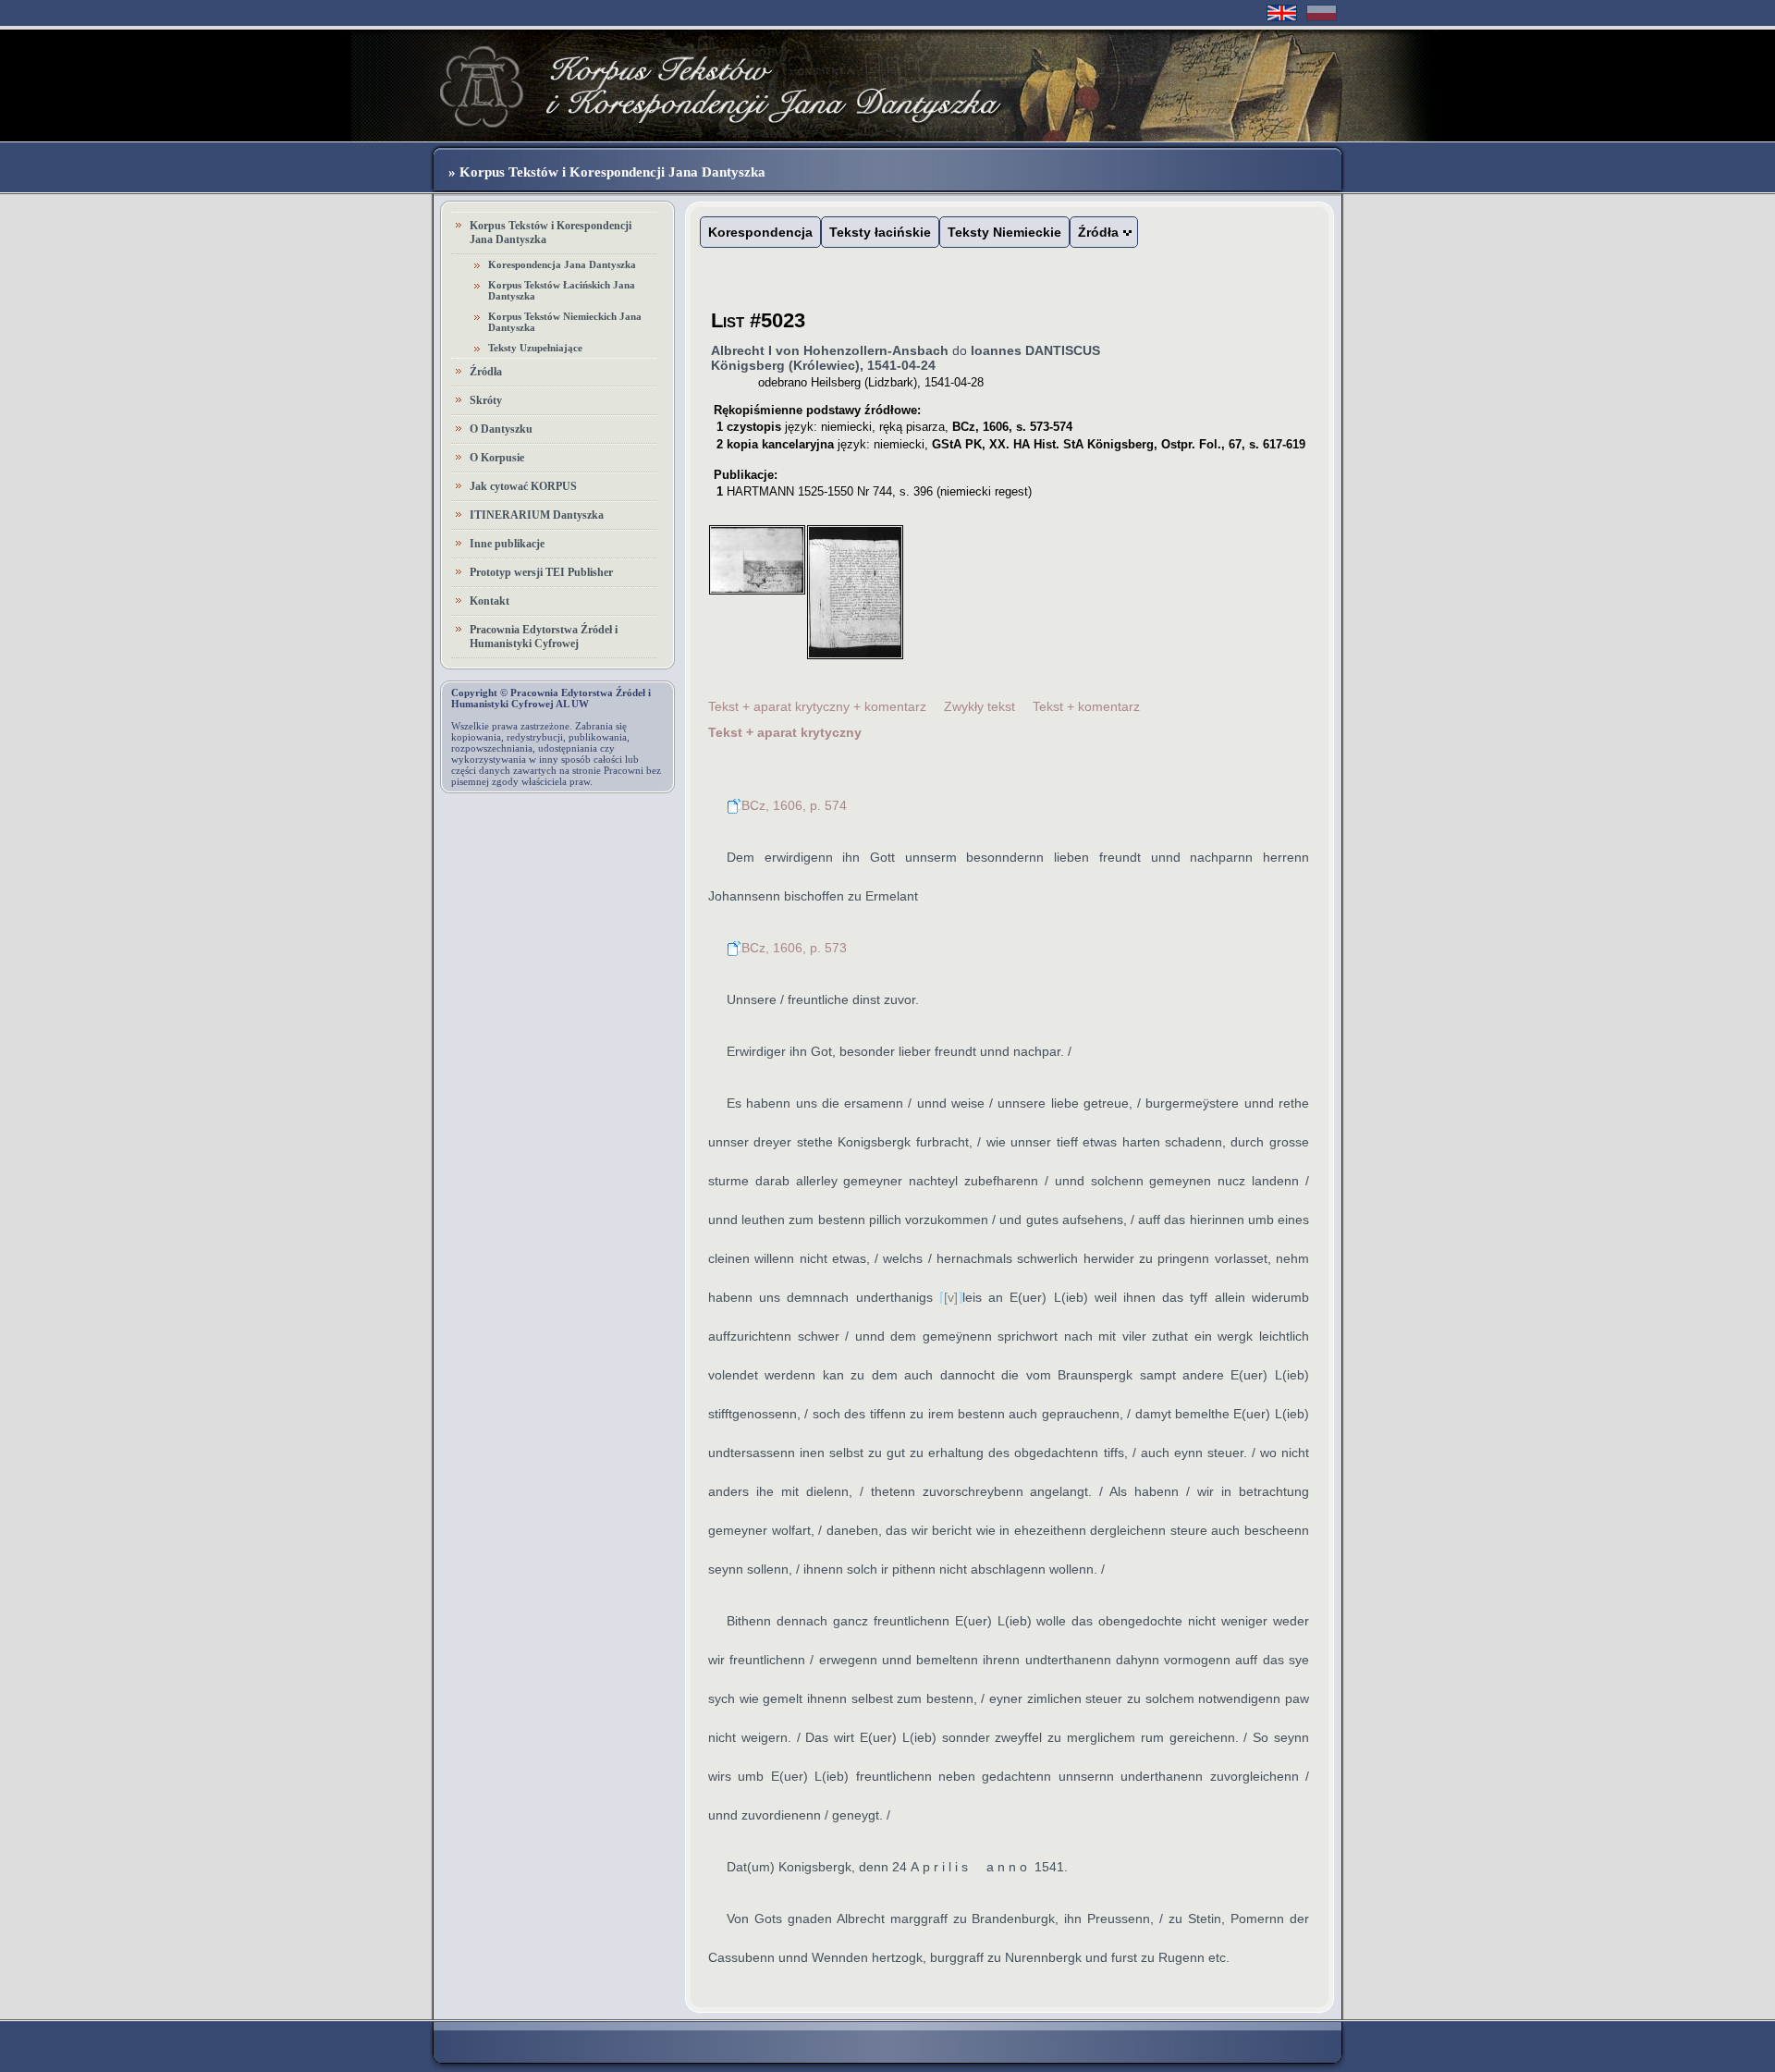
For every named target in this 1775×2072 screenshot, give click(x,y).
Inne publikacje (507, 544)
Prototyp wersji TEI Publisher (541, 572)
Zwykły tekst (979, 706)
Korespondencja (760, 232)
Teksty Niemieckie (1004, 232)
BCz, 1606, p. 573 (794, 948)
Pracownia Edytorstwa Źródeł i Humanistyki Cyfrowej (544, 637)
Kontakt (490, 601)
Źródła (486, 372)
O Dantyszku (501, 429)
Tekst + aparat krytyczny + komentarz (817, 706)
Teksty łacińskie (880, 232)
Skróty (486, 400)
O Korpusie (497, 458)
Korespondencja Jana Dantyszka (562, 264)
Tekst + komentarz (1086, 706)
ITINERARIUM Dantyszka (537, 515)
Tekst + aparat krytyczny (785, 732)
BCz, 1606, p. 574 (794, 805)
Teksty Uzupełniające (535, 348)
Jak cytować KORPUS (523, 486)
